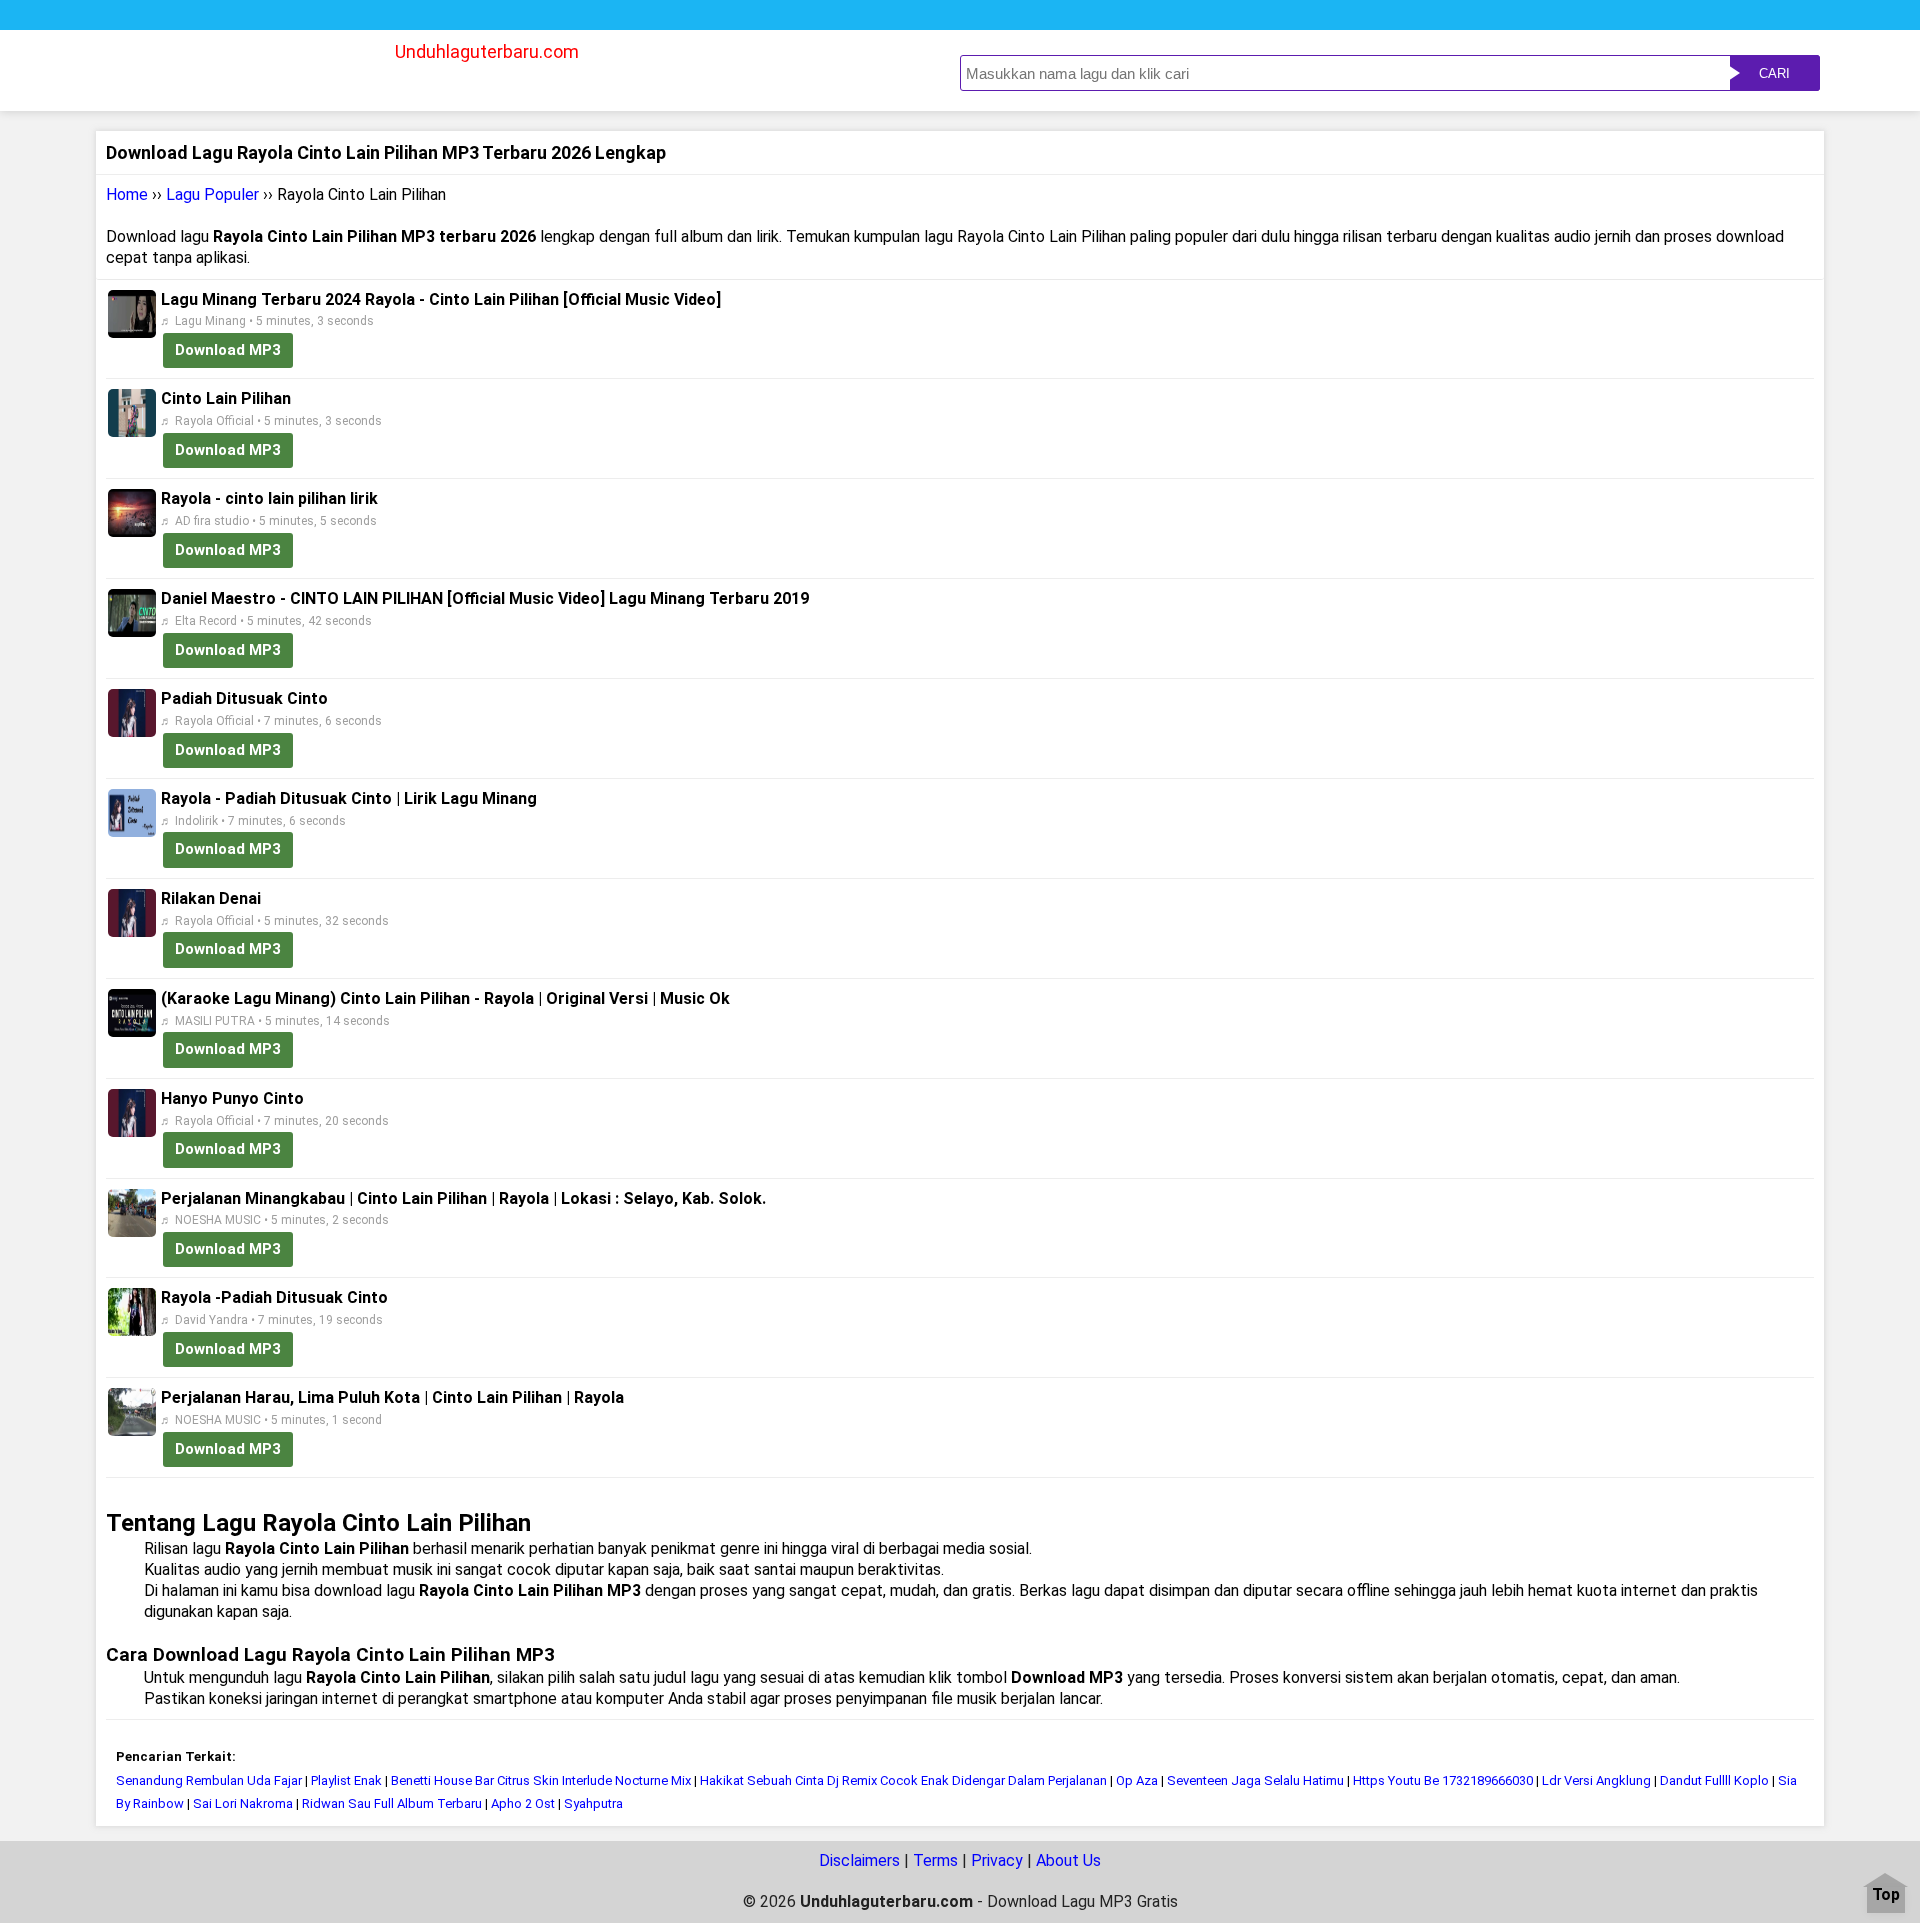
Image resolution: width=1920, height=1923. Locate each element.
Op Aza (1137, 1780)
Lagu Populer (212, 194)
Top (1886, 1895)
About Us (1068, 1860)
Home (127, 194)
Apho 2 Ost (523, 1803)
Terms (935, 1860)
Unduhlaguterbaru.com (487, 51)
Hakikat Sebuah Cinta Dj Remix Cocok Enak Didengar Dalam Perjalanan (903, 1780)
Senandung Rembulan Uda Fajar (209, 1780)
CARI (1774, 73)
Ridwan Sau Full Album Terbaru (392, 1803)
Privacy (997, 1860)
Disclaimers (859, 1860)
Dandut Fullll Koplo (1714, 1780)
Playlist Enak (346, 1780)
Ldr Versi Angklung (1596, 1780)
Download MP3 (228, 350)
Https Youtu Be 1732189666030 (1443, 1780)
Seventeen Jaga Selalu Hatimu (1255, 1780)
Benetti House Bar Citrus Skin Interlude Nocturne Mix (541, 1780)
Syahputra (593, 1803)
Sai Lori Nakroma (243, 1803)
